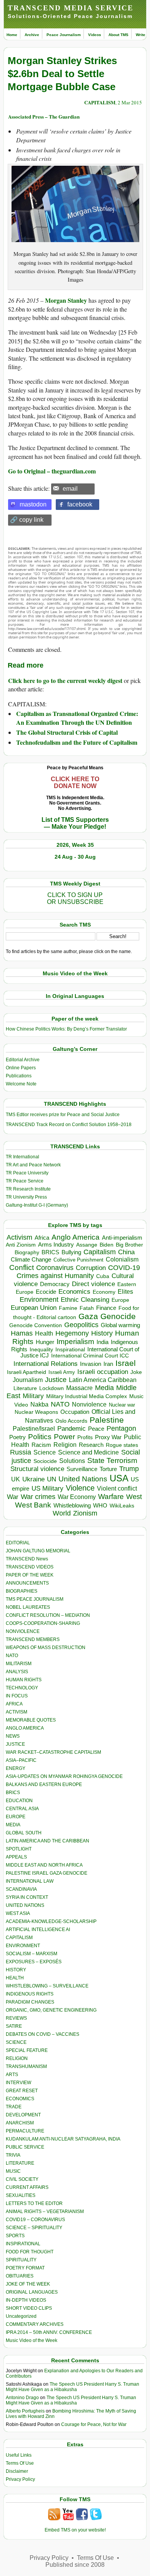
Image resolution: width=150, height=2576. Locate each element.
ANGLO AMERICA (25, 1728)
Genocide (118, 1316)
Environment (39, 1300)
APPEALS (16, 1857)
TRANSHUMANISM (26, 2066)
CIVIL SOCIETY (22, 2179)
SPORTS (15, 2236)
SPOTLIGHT (19, 1849)
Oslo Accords (71, 1421)
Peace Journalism (64, 35)
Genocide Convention (36, 1325)
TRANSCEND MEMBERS (33, 1639)
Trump (129, 1469)
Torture (108, 1469)
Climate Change (31, 1259)
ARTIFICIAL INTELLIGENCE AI (38, 1930)
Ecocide (46, 1292)
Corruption (91, 1268)
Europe (120, 1300)
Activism (19, 1237)
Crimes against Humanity (55, 1276)
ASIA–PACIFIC (21, 1760)
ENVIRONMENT (23, 1946)
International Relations (46, 1364)
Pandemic (72, 1429)
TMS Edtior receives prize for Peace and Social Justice (63, 1115)
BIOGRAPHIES (22, 1591)
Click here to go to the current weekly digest (65, 680)
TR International (22, 1157)
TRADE (14, 2107)
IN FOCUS (17, 1696)
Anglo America (76, 1237)
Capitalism (100, 1252)
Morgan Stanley (66, 300)
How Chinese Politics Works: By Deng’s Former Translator (66, 1029)
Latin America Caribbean (103, 1380)
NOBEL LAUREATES (28, 1607)
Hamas (22, 1333)
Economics (74, 1292)
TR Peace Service (25, 1181)
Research (91, 1445)
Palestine (107, 1420)
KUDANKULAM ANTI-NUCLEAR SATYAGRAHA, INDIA (63, 2139)
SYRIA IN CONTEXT (27, 1897)
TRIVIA (13, 2155)
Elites (125, 1291)
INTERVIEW (18, 2083)
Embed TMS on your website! (75, 2530)
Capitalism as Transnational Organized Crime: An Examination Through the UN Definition (77, 718)
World (62, 1513)
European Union (34, 1308)
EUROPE (16, 1817)
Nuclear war (122, 1405)
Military (33, 1396)
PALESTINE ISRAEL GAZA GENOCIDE (47, 1873)
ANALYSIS (17, 1672)
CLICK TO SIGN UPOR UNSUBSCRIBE (75, 898)
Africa (42, 1238)
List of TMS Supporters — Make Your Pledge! (75, 823)
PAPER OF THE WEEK (30, 1575)
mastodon (33, 504)
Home (12, 35)
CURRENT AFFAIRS (27, 2187)
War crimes (38, 1497)
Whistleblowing (72, 1505)
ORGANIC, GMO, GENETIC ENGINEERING (51, 2010)
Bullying (71, 1252)
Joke (136, 1372)
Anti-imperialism (122, 1238)
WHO (100, 1505)
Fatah (87, 1308)
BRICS (50, 1252)
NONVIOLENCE (23, 1631)
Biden (107, 1245)
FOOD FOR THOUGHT (30, 2252)
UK (16, 1479)
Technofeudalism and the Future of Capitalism (77, 742)
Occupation (75, 1412)
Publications (19, 1076)
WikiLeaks (122, 1506)
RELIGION (17, 2058)
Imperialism (75, 1342)
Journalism (28, 1380)
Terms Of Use (20, 2463)
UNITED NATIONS (25, 1905)
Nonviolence (89, 1404)
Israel (126, 1363)
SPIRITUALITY (21, 2260)
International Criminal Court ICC (90, 1356)
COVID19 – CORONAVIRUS (35, 2220)
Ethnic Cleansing (85, 1300)
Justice (56, 1380)
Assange (87, 1245)
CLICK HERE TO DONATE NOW (75, 783)
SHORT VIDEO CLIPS (29, 2308)
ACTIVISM (17, 1712)
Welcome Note (21, 1084)
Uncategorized (21, 2316)
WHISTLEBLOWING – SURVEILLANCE (47, 1986)
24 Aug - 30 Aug (75, 857)
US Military (47, 1488)
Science (45, 1452)
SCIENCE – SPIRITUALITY (34, 2228)
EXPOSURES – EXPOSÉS (34, 1962)
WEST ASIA (18, 1913)
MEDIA (13, 1825)
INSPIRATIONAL (23, 2244)
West (134, 1497)
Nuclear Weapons (36, 1412)
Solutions (72, 1461)
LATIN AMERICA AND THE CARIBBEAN (47, 1841)
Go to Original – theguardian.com (52, 471)
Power (64, 1437)
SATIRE (14, 2026)
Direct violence (93, 1284)
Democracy (55, 1284)
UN (52, 1479)
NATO (60, 1404)
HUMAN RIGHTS (24, 1680)
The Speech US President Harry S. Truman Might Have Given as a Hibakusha (72, 2387)
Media (104, 1388)
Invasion (91, 1364)
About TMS (118, 35)
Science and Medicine (88, 1452)
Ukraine (33, 1479)
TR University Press (26, 1197)
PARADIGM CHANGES (30, 2002)
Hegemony (72, 1333)
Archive (32, 35)
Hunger (45, 1342)
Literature (25, 1388)
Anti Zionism (21, 1245)
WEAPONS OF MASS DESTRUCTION (46, 1648)
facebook (80, 504)
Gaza (88, 1316)
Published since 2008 (75, 2565)
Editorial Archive (23, 1060)
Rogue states (122, 1445)
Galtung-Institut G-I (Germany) (37, 1205)
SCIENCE (16, 2042)
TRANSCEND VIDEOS (30, 1567)
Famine (68, 1308)
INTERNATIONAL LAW (30, 1881)
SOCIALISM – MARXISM (32, 1954)
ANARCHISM (20, 2123)
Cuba (103, 1276)
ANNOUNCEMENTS (27, 1583)
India (102, 1342)
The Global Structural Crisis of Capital (67, 732)
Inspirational (70, 1349)
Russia (21, 1452)
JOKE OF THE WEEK (28, 2284)
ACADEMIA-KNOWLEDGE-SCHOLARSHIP (51, 1921)
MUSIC (13, 2171)
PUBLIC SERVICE (25, 2147)
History (102, 1333)
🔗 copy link (27, 520)
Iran (108, 1364)
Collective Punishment (78, 1260)
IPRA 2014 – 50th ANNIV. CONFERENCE (49, 2332)
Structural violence (37, 1469)
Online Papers (21, 1068)
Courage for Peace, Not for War (94, 2424)
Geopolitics (81, 1325)
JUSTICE (15, 1744)
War (13, 1497)
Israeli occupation (103, 1372)
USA (119, 1478)
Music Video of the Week (32, 2340)
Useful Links (19, 2455)
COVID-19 (124, 1268)
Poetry (17, 1437)
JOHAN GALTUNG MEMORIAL (38, 1551)
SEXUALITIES (21, 2195)
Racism (41, 1445)
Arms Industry (56, 1245)
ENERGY (16, 1768)
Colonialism (122, 1259)
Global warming (120, 1325)
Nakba (39, 1404)
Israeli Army (62, 1372)
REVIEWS (16, 2018)
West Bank (33, 1505)
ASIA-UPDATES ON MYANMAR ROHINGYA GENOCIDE (64, 1776)
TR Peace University (27, 1173)
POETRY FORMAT (25, 2268)
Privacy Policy (20, 2479)
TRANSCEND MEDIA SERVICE (71, 8)
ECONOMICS (20, 2099)
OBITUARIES (20, 2276)
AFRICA (14, 1704)
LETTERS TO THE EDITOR (34, 2203)
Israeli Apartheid (27, 1372)
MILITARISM (19, 1664)
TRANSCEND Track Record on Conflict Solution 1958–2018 (69, 1125)
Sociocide (45, 1461)
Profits (85, 1437)
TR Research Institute (28, 1189)
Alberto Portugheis (25, 2411)
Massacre (79, 1388)
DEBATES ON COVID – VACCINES (42, 2034)
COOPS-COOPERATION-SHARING (43, 1623)
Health (44, 1333)
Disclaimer (17, 2471)
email (70, 489)
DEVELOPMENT (23, 2115)
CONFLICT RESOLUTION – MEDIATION (48, 1615)
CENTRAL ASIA (22, 1809)
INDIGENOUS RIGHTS (30, 1994)
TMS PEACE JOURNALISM (35, 1599)
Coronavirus (55, 1267)
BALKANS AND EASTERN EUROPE (44, 1784)
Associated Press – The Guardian (44, 116)
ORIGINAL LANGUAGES (32, 2292)
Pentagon (121, 1428)
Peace (96, 1429)
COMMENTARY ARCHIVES (35, 2324)
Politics (40, 1437)
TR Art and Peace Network (33, 1165)
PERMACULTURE (25, 2131)
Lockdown (52, 1388)
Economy (104, 1292)
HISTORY (16, 1970)
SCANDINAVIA (21, 1889)
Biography (27, 1253)
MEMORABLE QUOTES (31, 1720)
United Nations (83, 1479)
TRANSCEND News (27, 1559)
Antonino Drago (22, 2398)
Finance (106, 1308)
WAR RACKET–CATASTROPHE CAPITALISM (53, 1752)
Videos (95, 35)
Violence (80, 1488)
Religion (65, 1445)
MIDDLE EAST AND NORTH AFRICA (44, 1865)
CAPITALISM (100, 102)
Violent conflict (117, 1488)
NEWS (13, 1736)
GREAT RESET (22, 2091)
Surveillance (82, 1469)
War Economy (77, 1497)
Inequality (41, 1350)
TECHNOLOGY (22, 1688)
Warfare (111, 1497)
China (126, 1252)
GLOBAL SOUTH (24, 1833)
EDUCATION (19, 1801)
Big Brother (129, 1245)
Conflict (22, 1267)
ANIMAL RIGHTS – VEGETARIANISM (45, 2212)
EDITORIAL (18, 1543)
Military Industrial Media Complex (87, 1396)
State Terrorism (112, 1460)
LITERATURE (20, 2163)
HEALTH (15, 1978)
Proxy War (108, 1437)
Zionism (85, 1513)
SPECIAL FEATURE (27, 2050)
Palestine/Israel (34, 1429)
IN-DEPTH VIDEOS (26, 2300)
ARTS (12, 2075)
